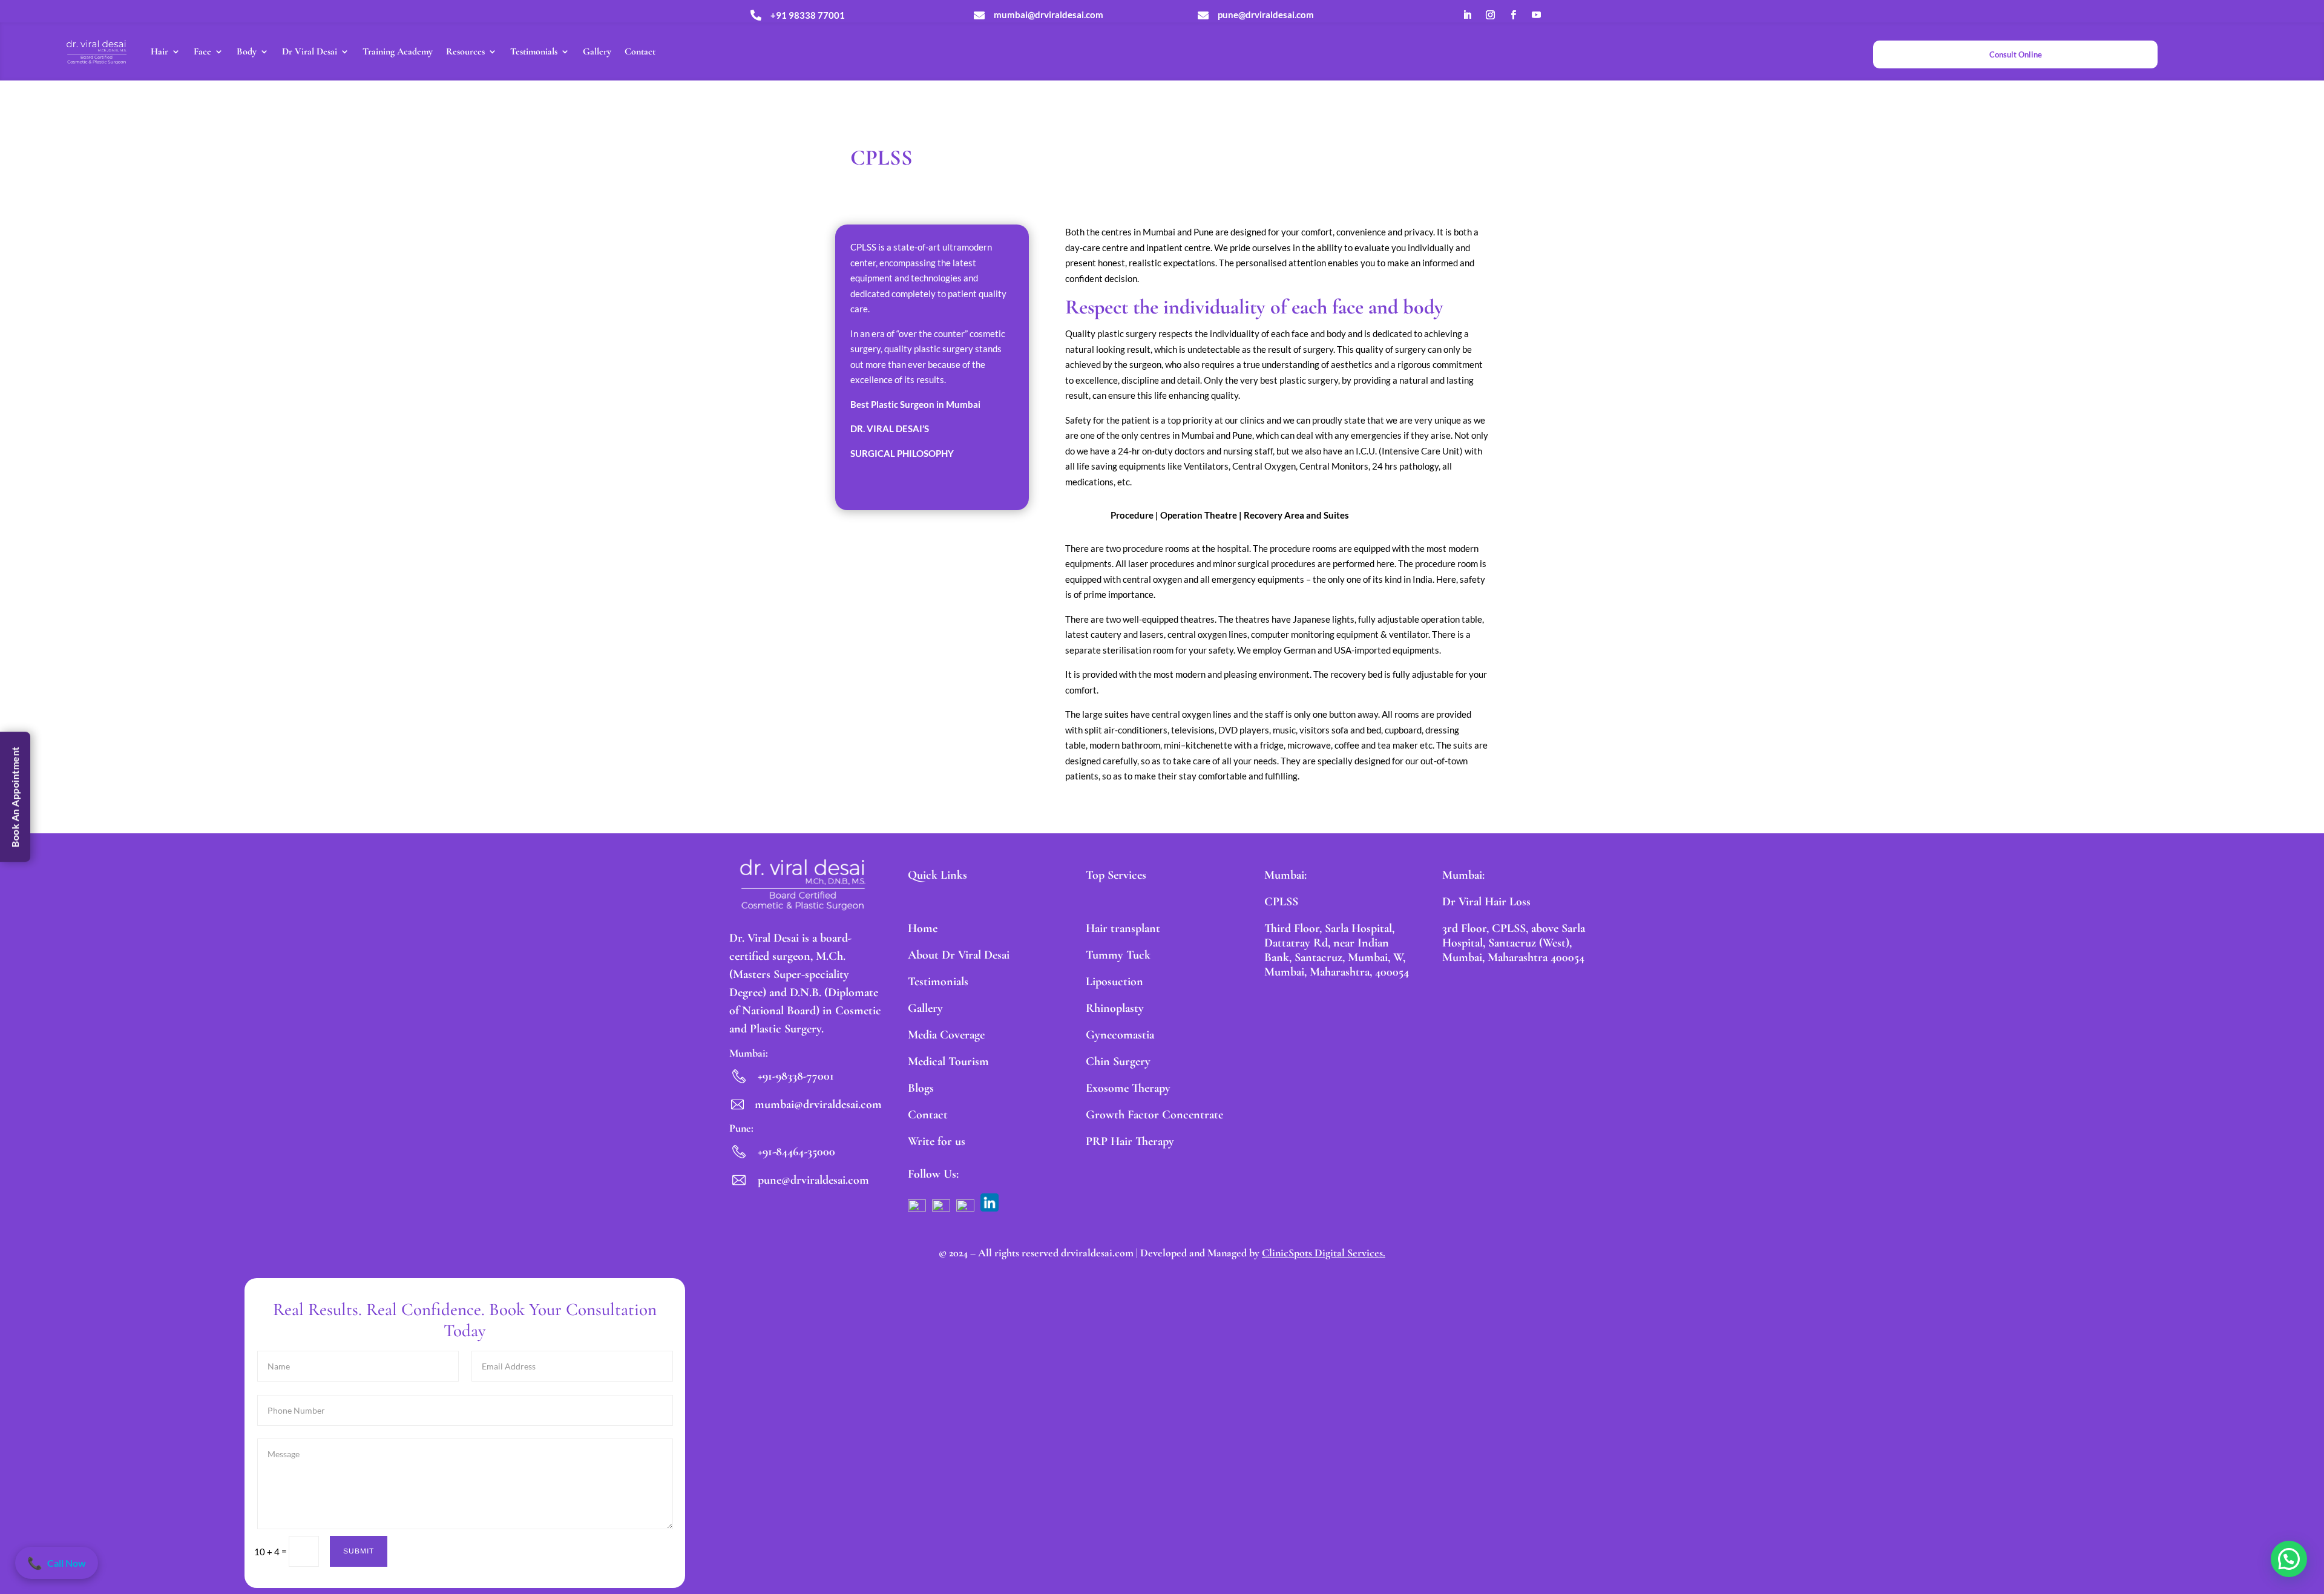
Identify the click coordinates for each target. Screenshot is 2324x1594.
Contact (640, 51)
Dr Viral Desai (310, 51)
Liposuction (1114, 982)
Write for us (937, 1141)
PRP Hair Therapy (1130, 1141)
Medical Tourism (948, 1061)
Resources (465, 51)
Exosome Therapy (1128, 1088)
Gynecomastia (1120, 1035)
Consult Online (2016, 54)
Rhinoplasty (1115, 1008)
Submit (359, 1551)
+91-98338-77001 (796, 1076)
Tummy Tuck (1118, 955)
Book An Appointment (15, 797)
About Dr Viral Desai (959, 955)
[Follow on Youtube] (1536, 15)
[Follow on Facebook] (1513, 15)
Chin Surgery (1118, 1061)
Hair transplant (1123, 928)
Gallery (597, 51)
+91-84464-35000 (796, 1152)
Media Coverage (946, 1035)
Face (202, 51)
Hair (159, 51)
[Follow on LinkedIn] (1467, 15)
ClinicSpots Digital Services (1322, 1253)
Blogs (921, 1088)
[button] (2289, 1559)
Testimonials (534, 51)
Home (923, 928)
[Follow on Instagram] (1490, 15)
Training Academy (398, 51)
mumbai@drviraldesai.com (818, 1104)
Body (247, 51)
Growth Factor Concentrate (1154, 1115)
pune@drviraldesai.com (813, 1180)
